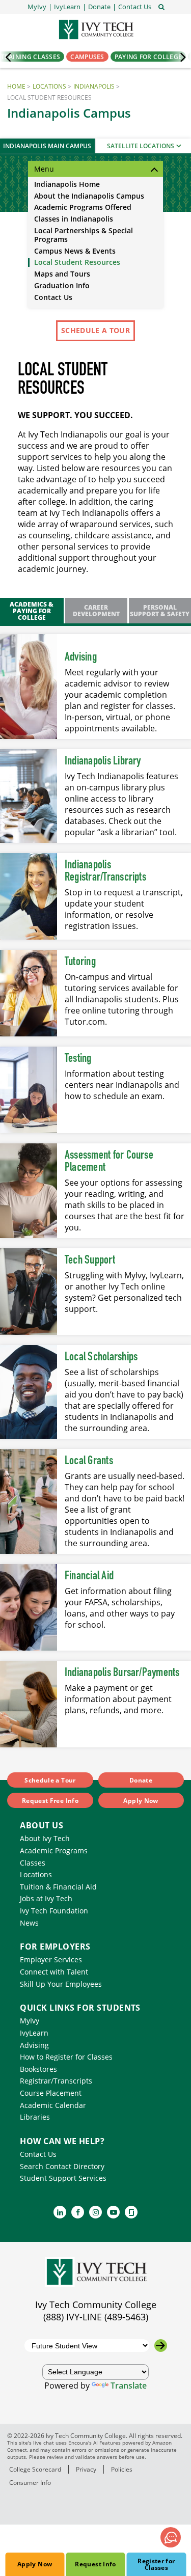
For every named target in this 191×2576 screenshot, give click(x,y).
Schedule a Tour (95, 330)
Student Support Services (63, 2178)
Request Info (95, 2564)
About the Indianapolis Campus (89, 196)
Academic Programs (54, 1851)
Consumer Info (30, 2482)
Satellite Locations (141, 146)
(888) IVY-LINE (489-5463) (96, 2317)
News (29, 1923)
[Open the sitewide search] (161, 6)
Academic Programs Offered (83, 208)
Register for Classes (156, 2564)
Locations (49, 86)
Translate (129, 2386)
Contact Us (53, 298)
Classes (33, 1863)
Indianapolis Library (103, 761)
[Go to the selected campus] (161, 2346)
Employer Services (51, 1960)
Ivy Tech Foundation (54, 1911)
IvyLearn (34, 2033)
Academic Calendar (53, 2105)
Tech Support (90, 1260)
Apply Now (35, 2564)
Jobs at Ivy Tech (46, 1898)
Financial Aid (89, 1576)
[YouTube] (113, 2212)
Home (16, 86)
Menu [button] (44, 169)
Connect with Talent (54, 1972)
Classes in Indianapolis (74, 219)
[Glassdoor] (131, 2212)
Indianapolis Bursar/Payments (122, 1673)
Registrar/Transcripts (56, 2081)
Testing (78, 1059)
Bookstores (38, 2069)
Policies (122, 2469)
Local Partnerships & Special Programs (84, 235)
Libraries (35, 2117)
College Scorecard (35, 2469)
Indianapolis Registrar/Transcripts (105, 871)
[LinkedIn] (60, 2212)
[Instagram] (95, 2212)
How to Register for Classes (66, 2057)
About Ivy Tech (45, 1838)
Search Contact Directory (62, 2166)
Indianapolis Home (67, 185)
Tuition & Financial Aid (58, 1887)
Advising (81, 657)
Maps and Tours (62, 274)
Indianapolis (94, 86)
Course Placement (51, 2093)
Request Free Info (50, 1801)
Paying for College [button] (148, 57)
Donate (141, 1780)
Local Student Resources (77, 263)
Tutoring (80, 962)
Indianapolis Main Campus (47, 146)
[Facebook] (78, 2212)
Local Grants (89, 1461)
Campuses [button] (87, 57)
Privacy (86, 2469)
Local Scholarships (101, 1357)
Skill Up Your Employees (61, 1984)
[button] (135, 7)
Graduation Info (62, 286)
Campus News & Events (75, 251)
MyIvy (30, 2021)
